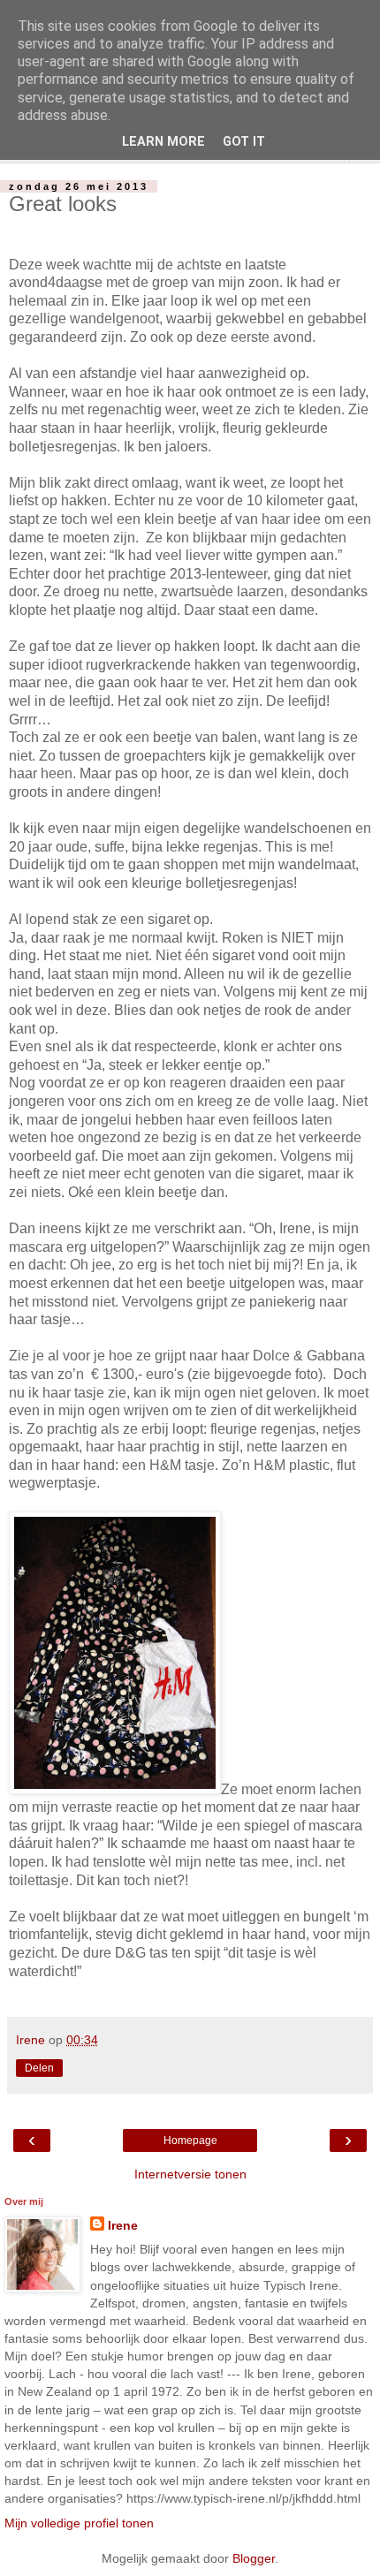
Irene (123, 2225)
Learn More (163, 142)
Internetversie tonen (190, 2174)
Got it (244, 142)
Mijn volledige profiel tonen (79, 2523)
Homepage (190, 2140)
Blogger (254, 2558)
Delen (39, 2068)
